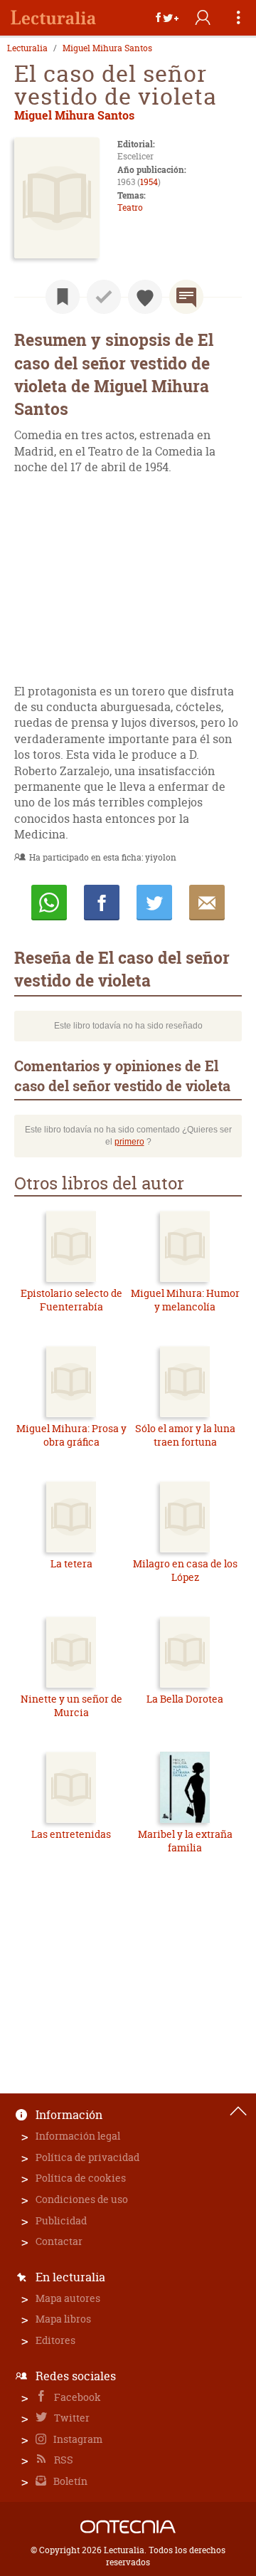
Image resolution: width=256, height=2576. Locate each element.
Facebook (76, 2397)
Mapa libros (63, 2319)
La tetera (71, 1563)
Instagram (77, 2439)
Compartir (102, 903)
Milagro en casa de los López (185, 1571)
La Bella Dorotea (185, 1699)
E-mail (207, 903)
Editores (55, 2340)
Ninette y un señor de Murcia (71, 1706)
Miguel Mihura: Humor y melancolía (185, 1300)
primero (129, 1142)
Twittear (154, 903)
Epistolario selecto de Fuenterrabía (71, 1300)
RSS (63, 2460)
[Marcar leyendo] (63, 297)
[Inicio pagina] (238, 2111)
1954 (149, 182)
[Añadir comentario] (186, 297)
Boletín (69, 2481)
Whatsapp (49, 903)
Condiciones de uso (82, 2199)
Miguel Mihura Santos (107, 48)
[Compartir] (167, 18)
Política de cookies (81, 2178)
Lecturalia (27, 48)
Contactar (59, 2241)
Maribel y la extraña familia (185, 1841)
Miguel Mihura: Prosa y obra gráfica (71, 1435)
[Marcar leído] (104, 297)
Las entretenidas (71, 1834)
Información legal (78, 2136)
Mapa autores (68, 2298)
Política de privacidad (87, 2157)
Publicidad (61, 2220)
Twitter (71, 2418)
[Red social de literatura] (53, 18)
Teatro (130, 207)
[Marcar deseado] (145, 297)
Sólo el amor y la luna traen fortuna (185, 1435)
